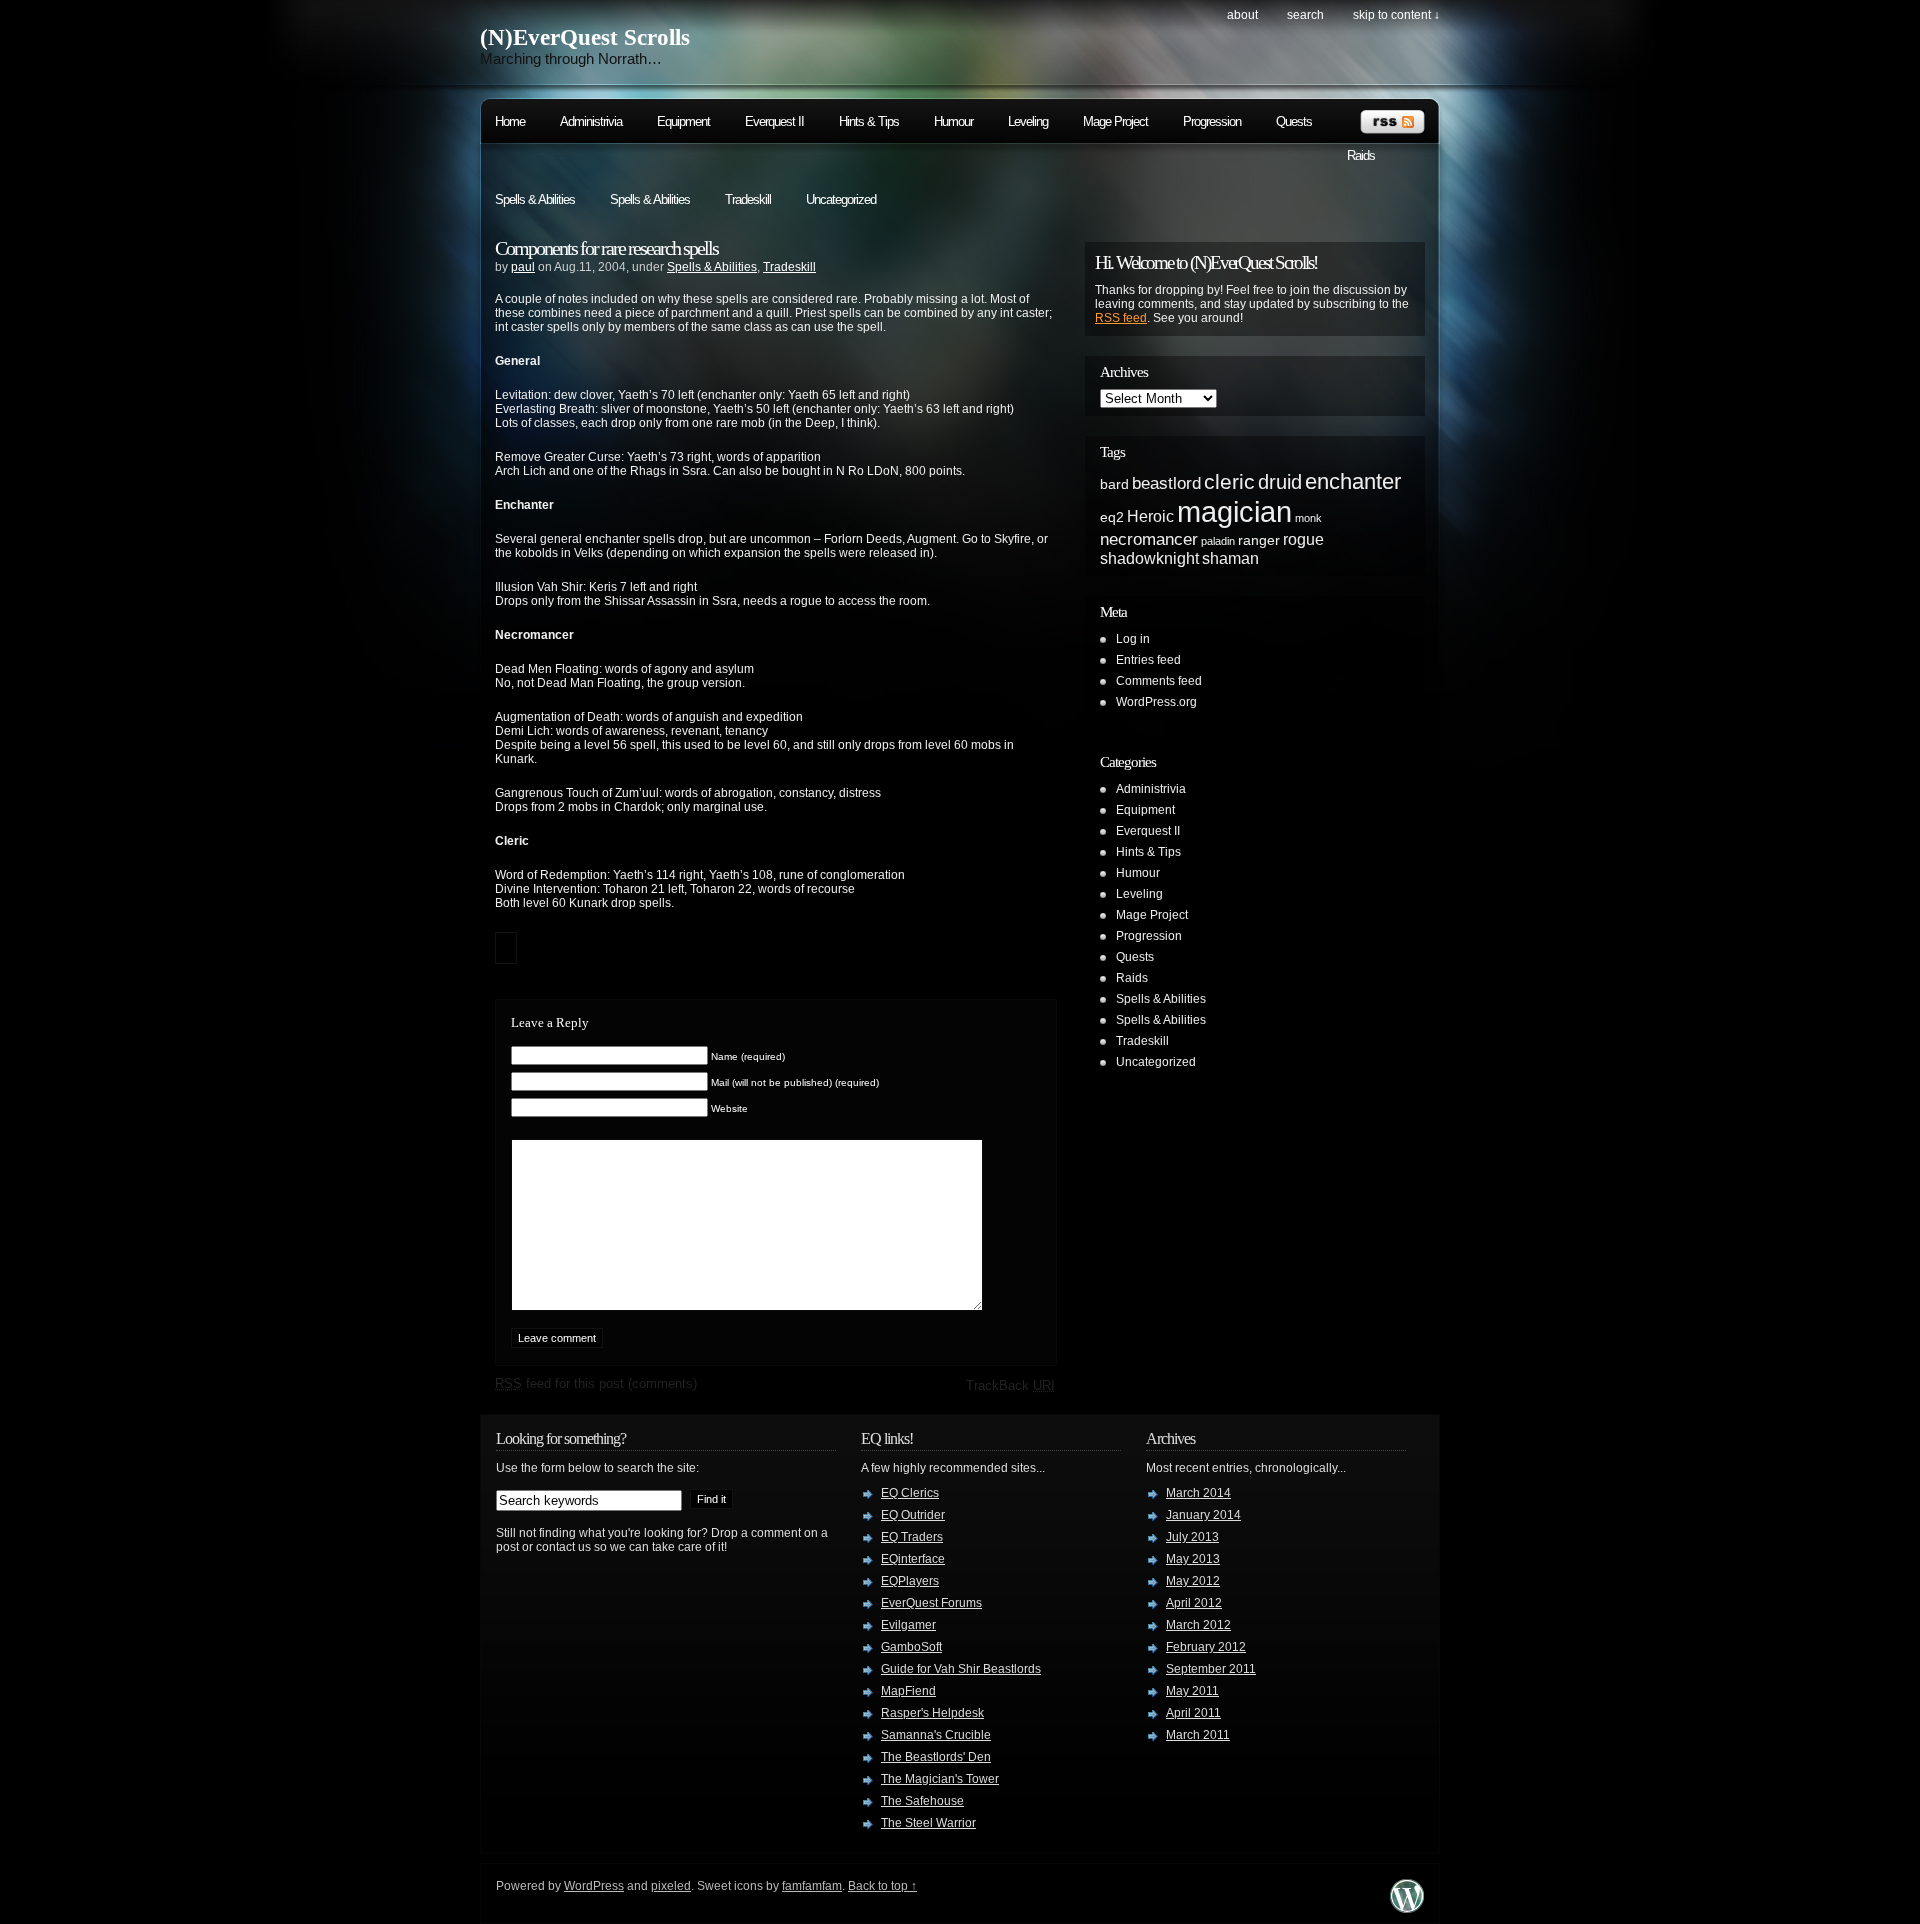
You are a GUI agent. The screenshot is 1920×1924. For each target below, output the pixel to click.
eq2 (1112, 517)
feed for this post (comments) (596, 1383)
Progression (1212, 121)
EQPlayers (910, 1581)
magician (1234, 511)
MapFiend (908, 1691)
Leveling (1028, 121)
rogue (1303, 539)
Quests (1294, 121)
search (1305, 15)
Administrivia (591, 121)
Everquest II (774, 121)
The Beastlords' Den (936, 1757)
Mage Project (1115, 121)
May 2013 (1193, 1559)
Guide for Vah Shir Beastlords (961, 1669)
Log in (1133, 639)
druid (1280, 482)
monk (1308, 518)
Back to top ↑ (882, 1886)
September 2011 (1211, 1669)
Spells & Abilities (535, 199)
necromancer (1149, 539)
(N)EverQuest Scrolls (585, 37)
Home (510, 121)
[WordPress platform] (1407, 1907)
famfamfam (812, 1886)
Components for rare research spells (606, 248)
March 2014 (1198, 1493)
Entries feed (1148, 660)
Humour (953, 121)
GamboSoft (911, 1647)
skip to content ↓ (1396, 15)
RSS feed (1121, 318)
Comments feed (1159, 681)
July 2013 (1192, 1537)
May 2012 (1193, 1581)
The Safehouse (922, 1801)
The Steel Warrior (928, 1823)
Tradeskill (748, 199)
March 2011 (1198, 1735)
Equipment (683, 121)
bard (1114, 484)
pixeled (671, 1886)
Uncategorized (841, 199)
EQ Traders (912, 1537)
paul (523, 267)
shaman (1230, 558)
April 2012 (1194, 1603)
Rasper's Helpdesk (932, 1713)
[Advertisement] (1340, 874)
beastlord (1166, 483)
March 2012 (1198, 1625)
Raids (1361, 155)
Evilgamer (908, 1625)
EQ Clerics (910, 1493)
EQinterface (913, 1559)
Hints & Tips (869, 121)
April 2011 (1193, 1713)
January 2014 (1203, 1515)
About (1242, 15)
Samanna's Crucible (936, 1735)
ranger (1259, 540)
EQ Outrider (913, 1515)
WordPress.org (1156, 702)
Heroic (1150, 516)
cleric (1229, 481)
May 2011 (1192, 1691)
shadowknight (1149, 558)
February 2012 (1206, 1647)
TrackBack (1010, 1385)
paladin (1218, 541)
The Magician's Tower (940, 1779)
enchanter (1353, 481)
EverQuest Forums (931, 1603)
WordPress (594, 1886)
